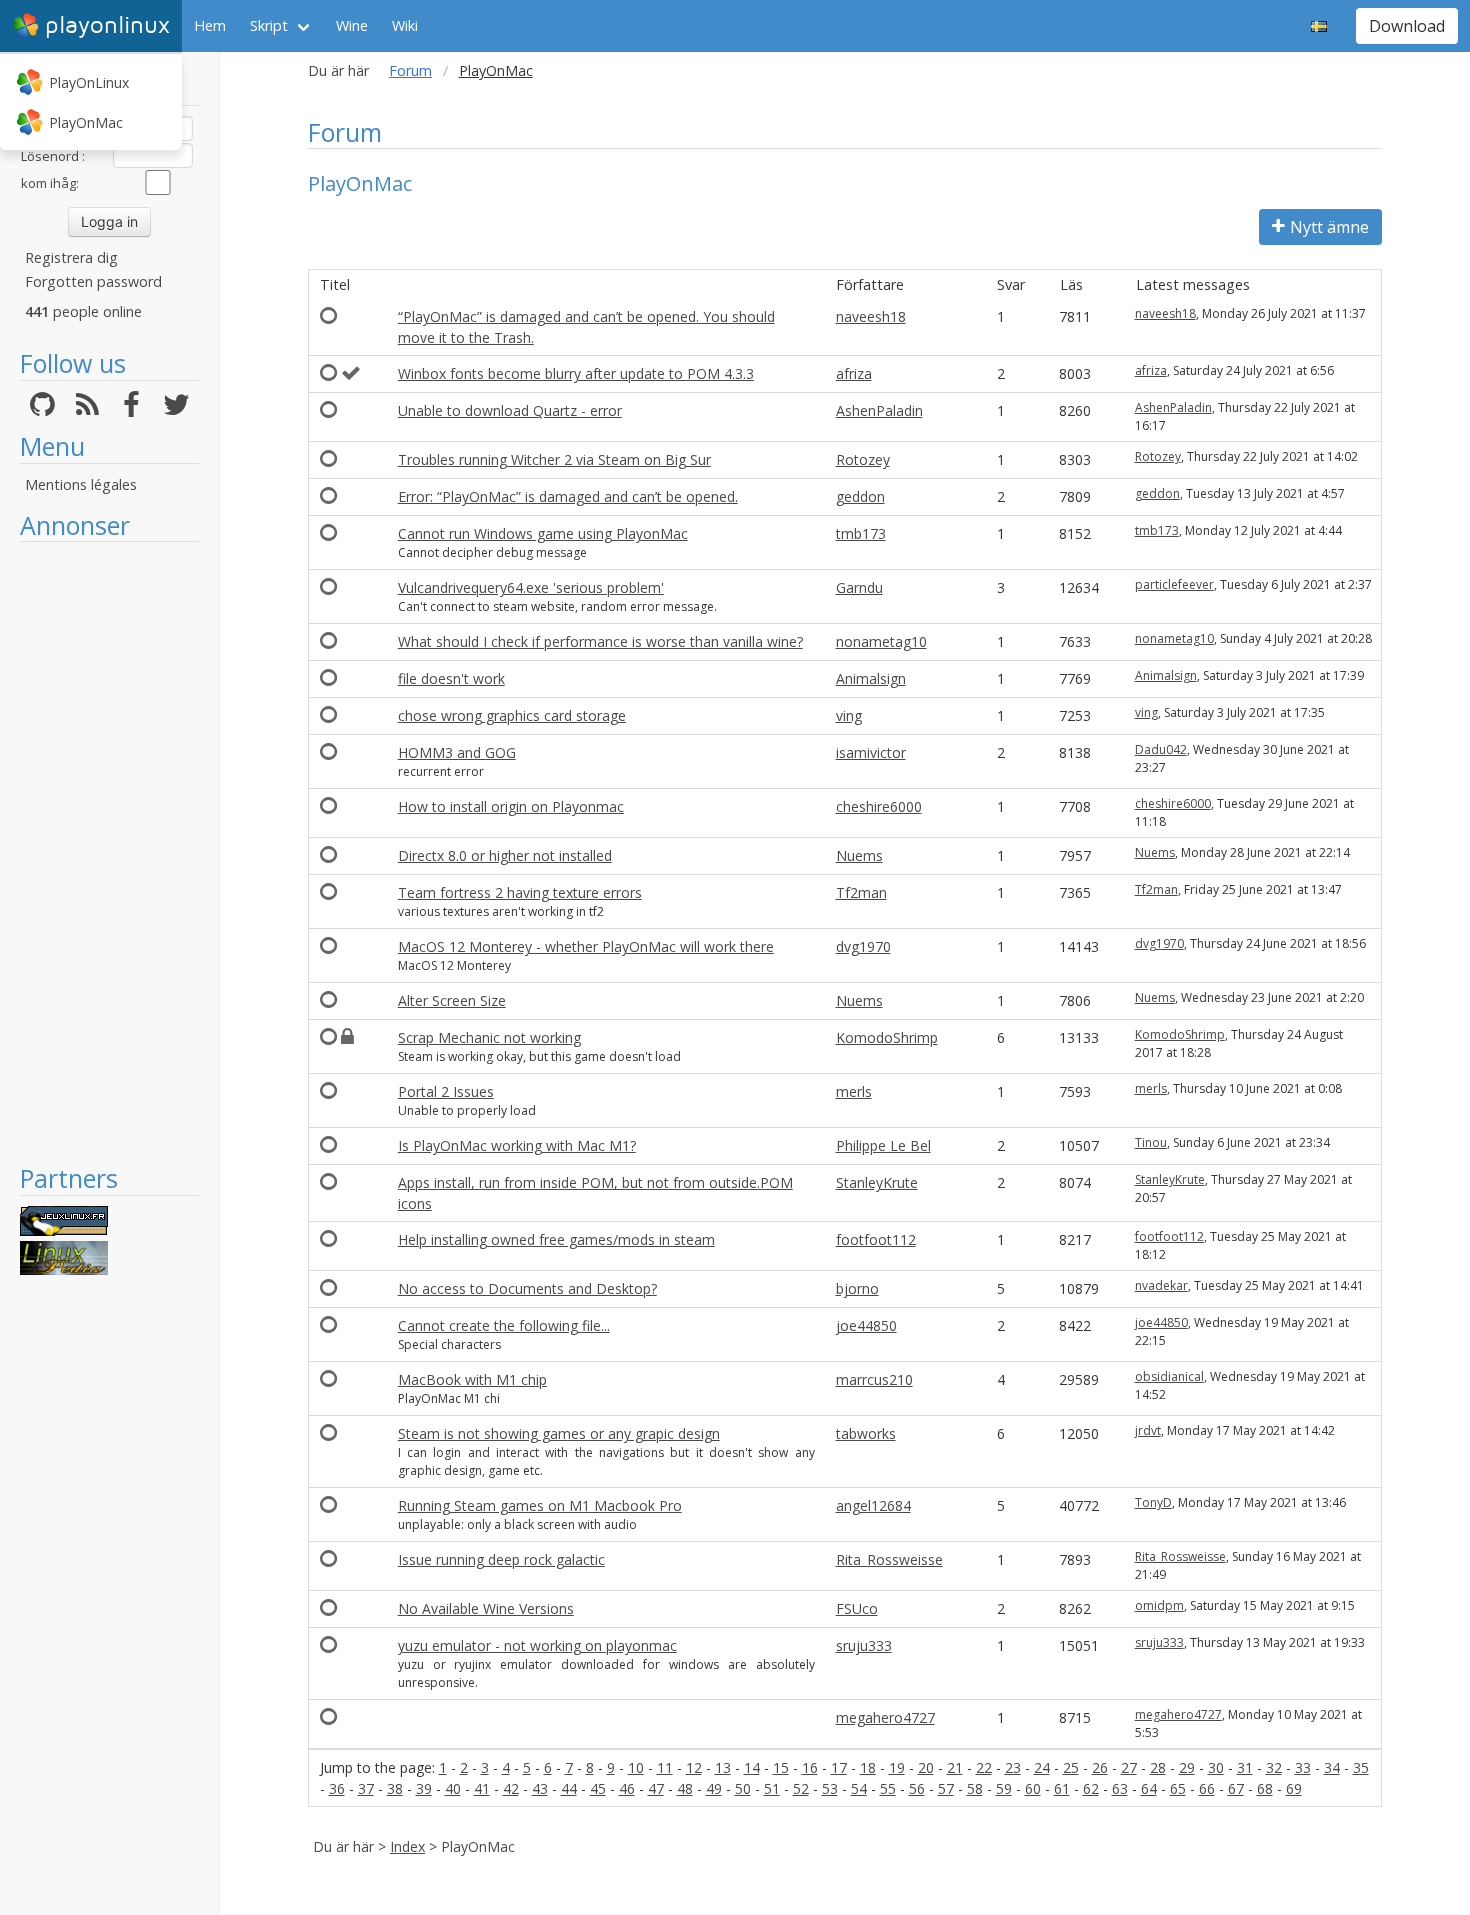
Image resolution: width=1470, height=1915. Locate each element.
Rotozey (863, 459)
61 (1062, 1788)
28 (1158, 1767)
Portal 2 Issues (446, 1091)
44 (569, 1788)
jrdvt (1148, 1430)
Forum (410, 70)
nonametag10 (881, 641)
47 (656, 1788)
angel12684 (873, 1505)
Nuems (859, 855)
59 (1004, 1788)
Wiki (405, 25)
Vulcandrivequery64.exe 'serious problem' (531, 587)
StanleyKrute (877, 1182)
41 (482, 1788)
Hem (210, 25)
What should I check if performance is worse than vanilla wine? (600, 641)
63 (1120, 1788)
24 (1042, 1767)
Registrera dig (71, 257)
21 (955, 1767)
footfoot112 (876, 1239)
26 (1100, 1767)
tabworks (866, 1433)
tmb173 (861, 533)
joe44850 (866, 1325)
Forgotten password (93, 281)
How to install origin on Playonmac (511, 806)
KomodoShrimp (887, 1037)
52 (801, 1788)
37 (366, 1788)
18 (868, 1767)
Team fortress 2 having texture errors (520, 892)
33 (1303, 1767)
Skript (269, 25)
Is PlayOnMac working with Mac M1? (517, 1145)
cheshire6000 (879, 806)
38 (395, 1788)
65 (1178, 1788)
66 (1207, 1788)
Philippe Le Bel (883, 1145)
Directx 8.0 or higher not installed (505, 855)
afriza (854, 373)
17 (839, 1767)
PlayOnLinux (89, 82)
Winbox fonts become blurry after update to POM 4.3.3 (576, 373)
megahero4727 (885, 1717)
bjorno (857, 1288)
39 (424, 1788)
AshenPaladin (879, 410)
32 (1274, 1767)
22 (984, 1767)
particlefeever (1174, 584)
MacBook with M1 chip (472, 1379)
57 (946, 1788)
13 (723, 1767)
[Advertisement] (109, 852)
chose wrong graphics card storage (512, 715)
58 (975, 1788)
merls (854, 1091)
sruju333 (864, 1645)
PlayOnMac (86, 122)
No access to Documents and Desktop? (527, 1288)
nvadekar (1161, 1285)
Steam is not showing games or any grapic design (559, 1433)
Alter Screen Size (452, 1000)
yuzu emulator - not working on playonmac (537, 1645)
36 (337, 1788)
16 (810, 1767)
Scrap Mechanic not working (489, 1037)
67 (1236, 1788)
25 (1071, 1767)
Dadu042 (1161, 749)
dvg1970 (863, 946)
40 (453, 1788)
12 (694, 1767)
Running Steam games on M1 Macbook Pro (540, 1505)
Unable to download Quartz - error (510, 410)
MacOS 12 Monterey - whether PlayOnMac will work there (586, 946)
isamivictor (871, 752)
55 (888, 1788)
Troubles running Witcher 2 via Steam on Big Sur (554, 459)
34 (1332, 1767)
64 (1149, 1788)
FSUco (857, 1608)
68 (1265, 1788)
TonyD (1153, 1502)
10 (636, 1767)
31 (1245, 1767)
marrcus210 (874, 1379)
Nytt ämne (1329, 227)
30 (1216, 1767)
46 (627, 1788)
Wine (352, 25)
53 (830, 1788)
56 (917, 1788)
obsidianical (1169, 1376)
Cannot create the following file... (504, 1325)
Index (407, 1846)
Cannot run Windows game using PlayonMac (543, 533)
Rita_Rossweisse (889, 1559)
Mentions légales (81, 484)
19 (897, 1767)
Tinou (1151, 1142)
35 (1361, 1767)
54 (859, 1788)
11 (665, 1767)
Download (1407, 26)
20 (926, 1767)
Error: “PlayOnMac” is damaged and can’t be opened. (568, 496)
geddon (860, 496)
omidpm (1159, 1605)
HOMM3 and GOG (457, 752)
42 (511, 1788)
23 (1013, 1767)
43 (540, 1788)
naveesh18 (871, 316)
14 (752, 1767)
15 (781, 1767)
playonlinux (107, 25)
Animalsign (871, 678)
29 (1187, 1767)
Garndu (859, 587)
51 (772, 1788)
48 (685, 1788)
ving (849, 715)
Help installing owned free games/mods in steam (556, 1239)
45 (598, 1788)
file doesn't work (451, 678)
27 (1129, 1767)
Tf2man (861, 892)
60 (1033, 1788)
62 (1091, 1788)
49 (714, 1788)
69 (1294, 1788)
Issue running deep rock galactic (501, 1559)
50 (743, 1788)
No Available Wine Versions (486, 1608)
